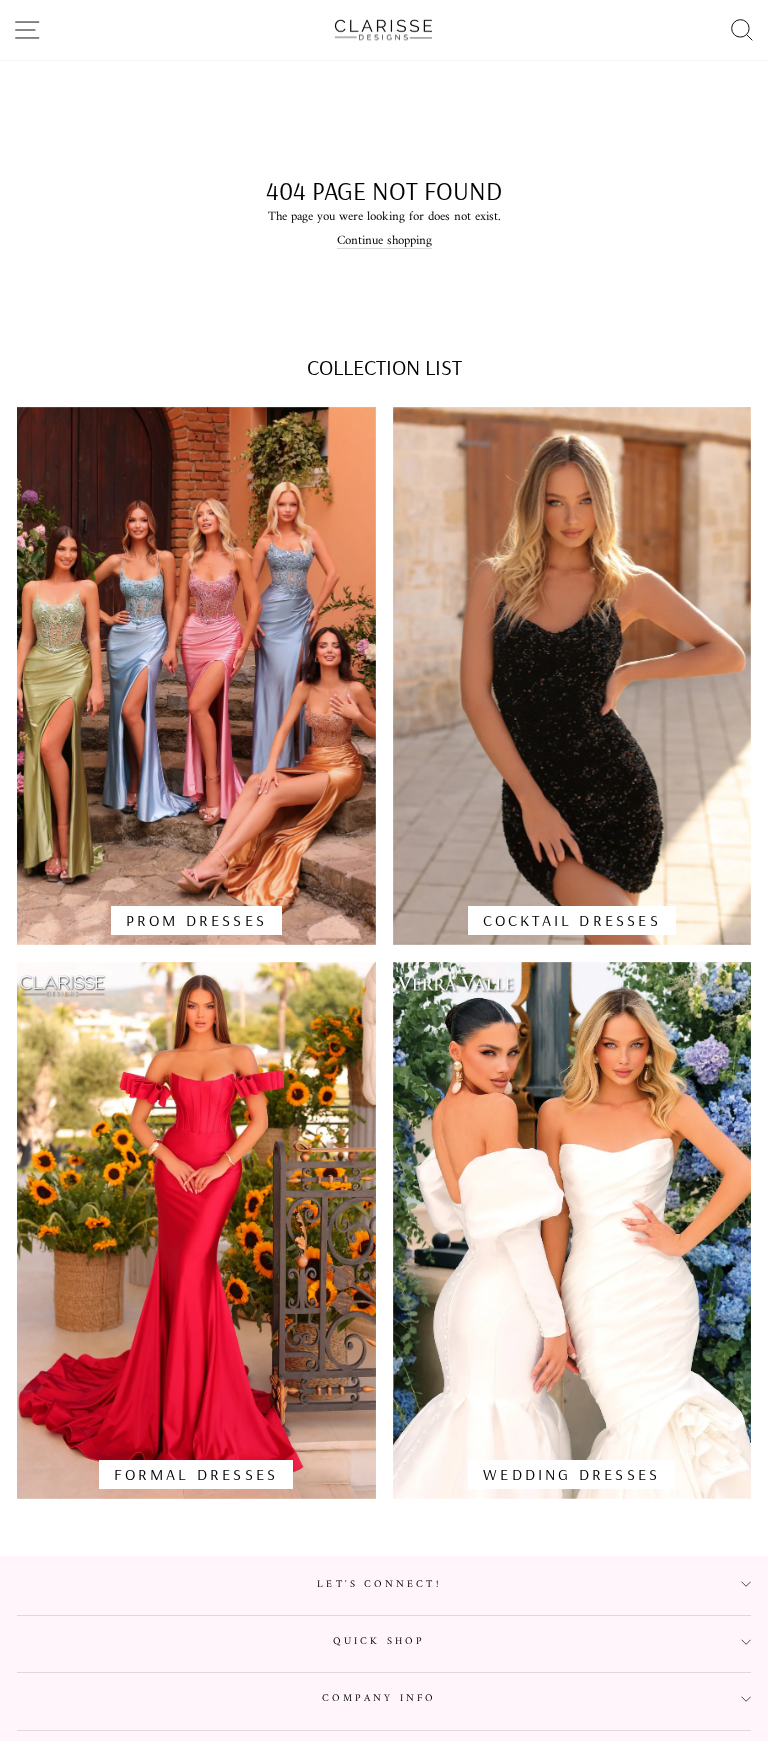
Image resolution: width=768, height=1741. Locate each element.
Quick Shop (379, 1641)
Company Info (379, 1698)
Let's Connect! (378, 1584)
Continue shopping (384, 241)
